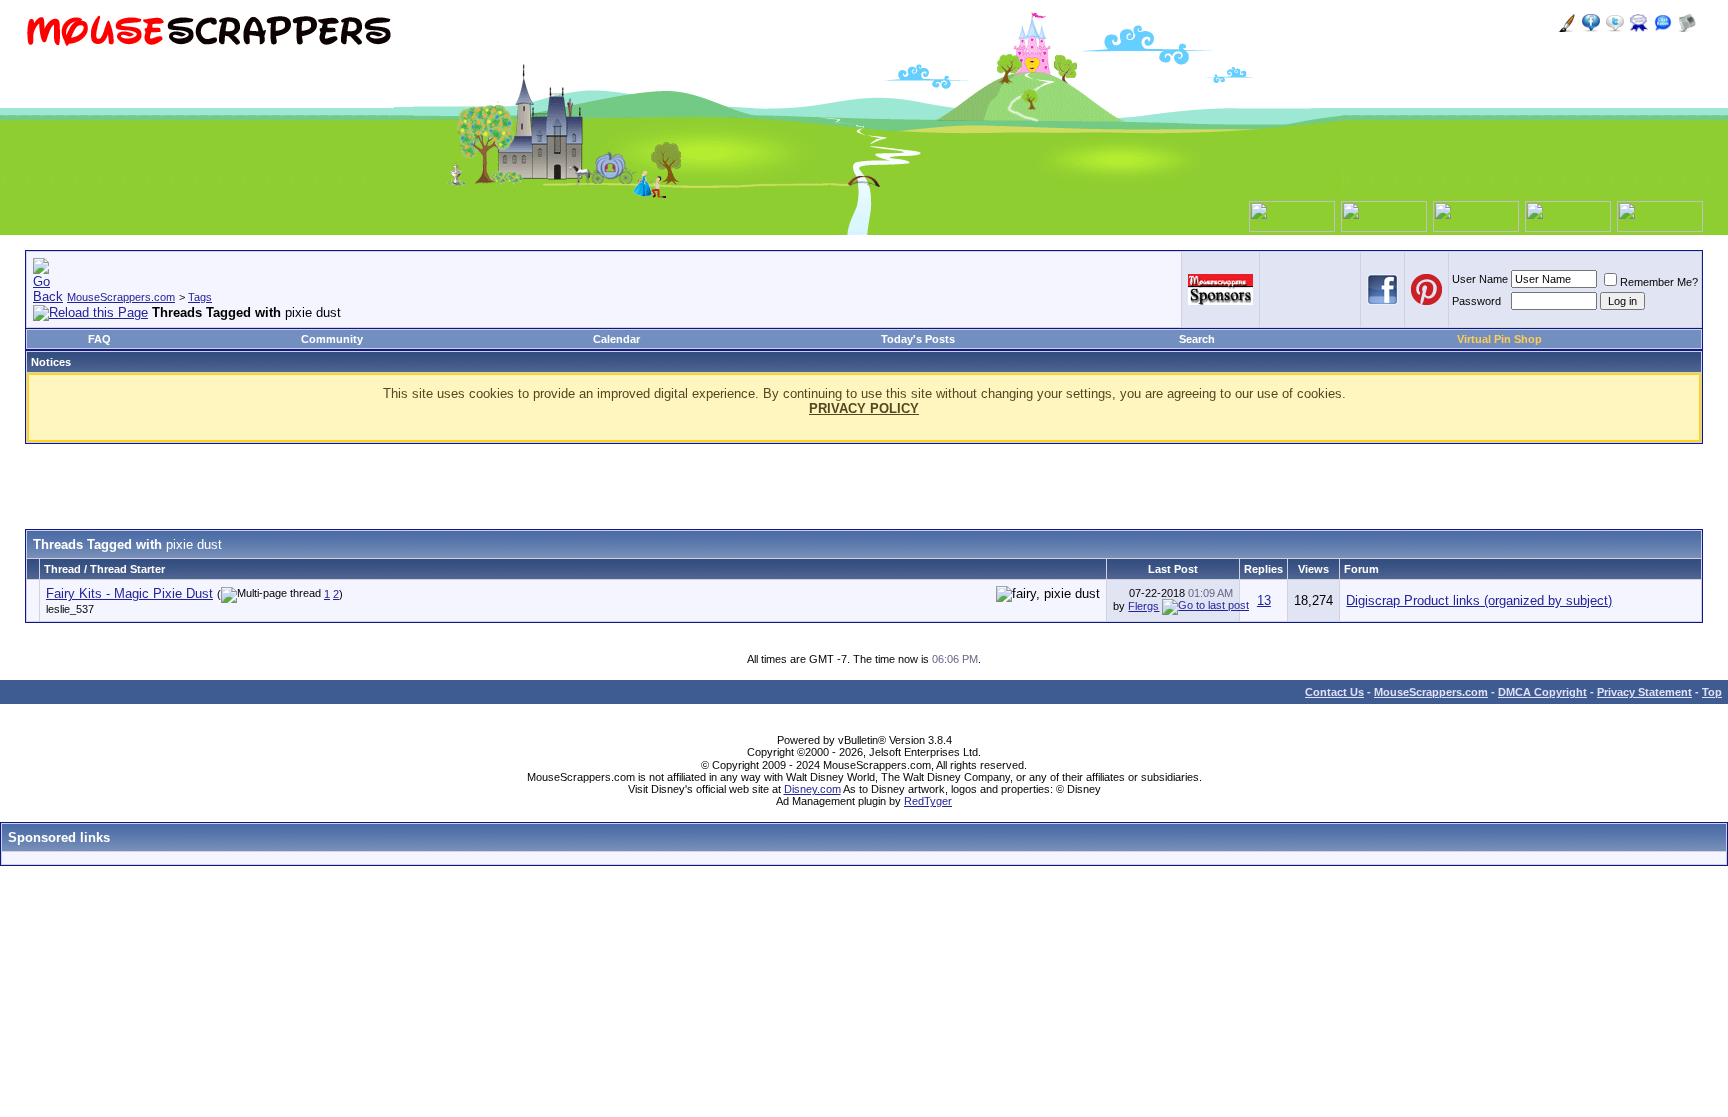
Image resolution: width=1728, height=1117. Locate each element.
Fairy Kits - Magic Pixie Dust (129, 593)
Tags (200, 297)
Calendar (616, 339)
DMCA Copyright (1542, 692)
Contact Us (1334, 692)
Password (1476, 301)
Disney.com (812, 789)
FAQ (99, 339)
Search (1197, 339)
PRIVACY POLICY (864, 408)
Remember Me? (1659, 282)
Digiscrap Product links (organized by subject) (1479, 600)
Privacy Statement (1644, 692)
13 (1264, 600)
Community (332, 339)
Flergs (1143, 606)
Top (1712, 692)
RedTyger (928, 801)
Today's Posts (918, 339)
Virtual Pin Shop (1499, 339)
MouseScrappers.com (121, 297)
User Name (1480, 279)
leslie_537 (70, 609)
